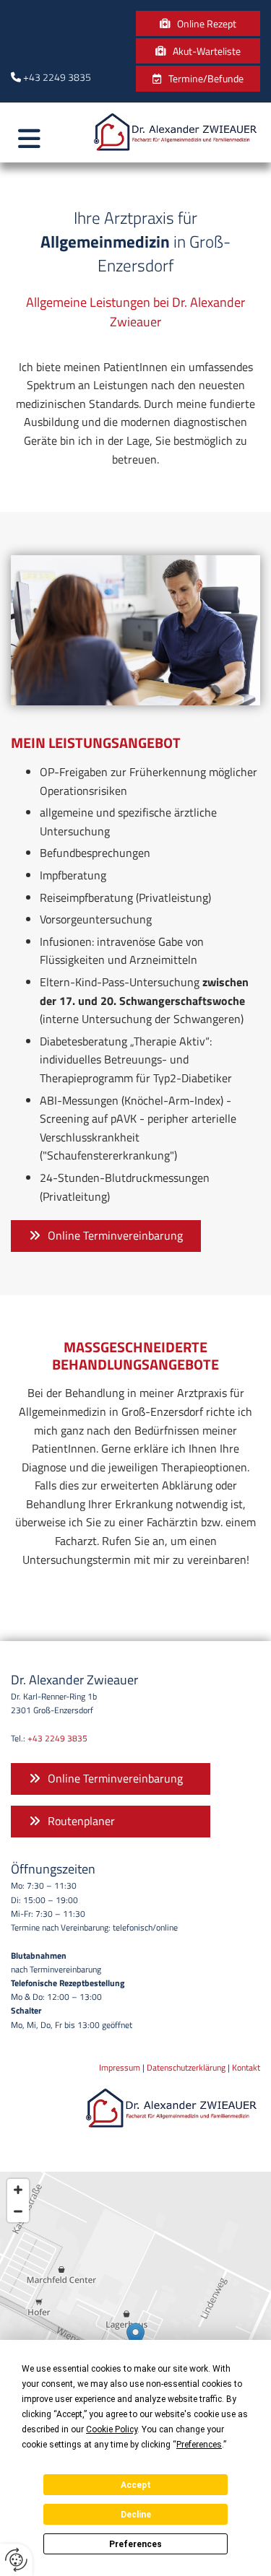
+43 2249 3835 (57, 77)
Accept (136, 2485)
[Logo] (177, 132)
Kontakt (246, 2067)
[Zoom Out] (18, 2211)
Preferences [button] (199, 2445)
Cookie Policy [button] (112, 2429)
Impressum (120, 2067)
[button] (198, 23)
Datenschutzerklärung (186, 2067)
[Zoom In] (18, 2190)
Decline (136, 2515)
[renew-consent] (16, 2560)
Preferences (135, 2544)
